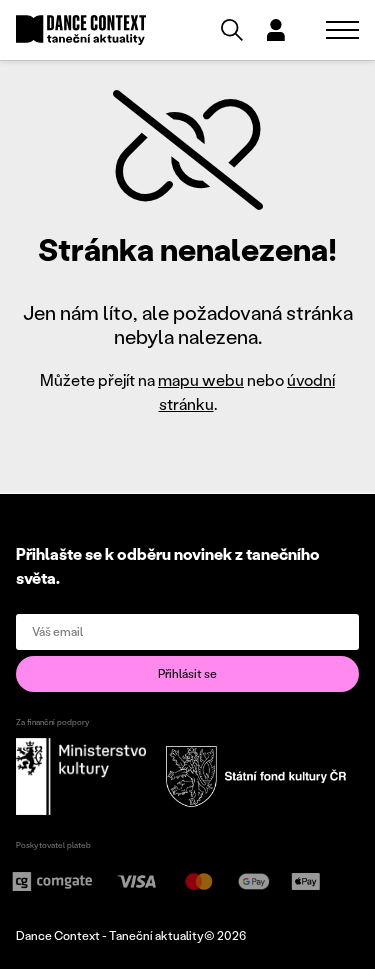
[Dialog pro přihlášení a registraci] (276, 30)
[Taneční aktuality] (81, 30)
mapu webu (201, 379)
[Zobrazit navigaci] (342, 30)
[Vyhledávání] (232, 30)
